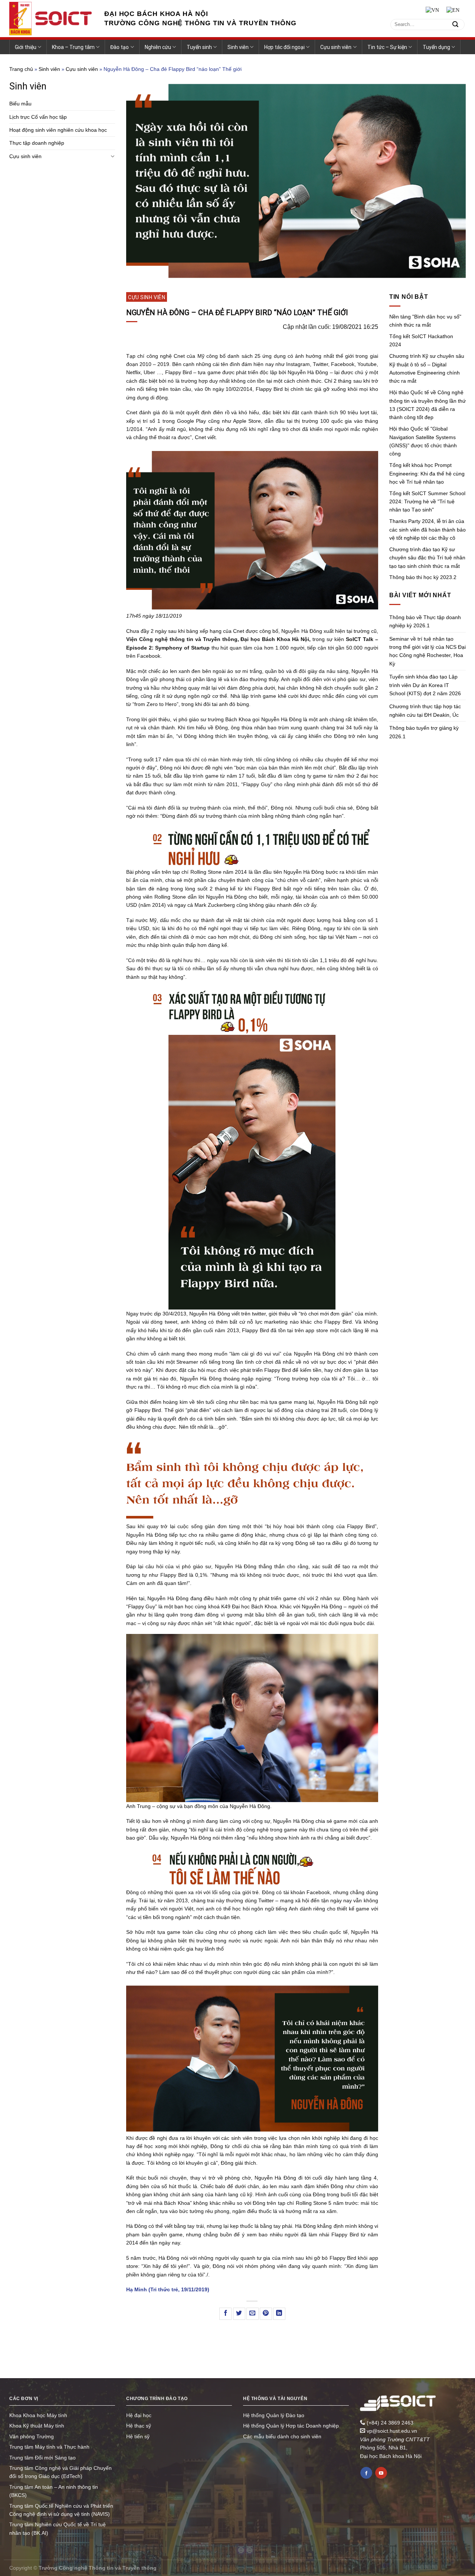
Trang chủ (21, 69)
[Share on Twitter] (239, 2314)
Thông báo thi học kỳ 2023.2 (423, 577)
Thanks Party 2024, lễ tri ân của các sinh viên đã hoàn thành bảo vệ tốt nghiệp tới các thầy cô (427, 529)
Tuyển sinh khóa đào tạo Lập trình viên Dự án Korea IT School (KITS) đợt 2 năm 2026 (425, 685)
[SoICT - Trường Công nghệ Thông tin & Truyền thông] (51, 19)
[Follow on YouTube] (381, 2473)
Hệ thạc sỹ (139, 2426)
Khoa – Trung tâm (73, 47)
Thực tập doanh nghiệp (37, 143)
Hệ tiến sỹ (138, 2436)
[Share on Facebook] (225, 2314)
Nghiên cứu (158, 47)
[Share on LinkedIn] (279, 2314)
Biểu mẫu (20, 104)
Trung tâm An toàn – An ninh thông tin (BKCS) (54, 2491)
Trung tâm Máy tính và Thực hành (49, 2447)
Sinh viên (238, 47)
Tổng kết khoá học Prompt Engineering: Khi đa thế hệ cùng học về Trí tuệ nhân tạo (427, 473)
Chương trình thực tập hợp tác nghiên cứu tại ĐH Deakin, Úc (425, 710)
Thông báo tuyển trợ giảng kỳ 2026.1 (424, 732)
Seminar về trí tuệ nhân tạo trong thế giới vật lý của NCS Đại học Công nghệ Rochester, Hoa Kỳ (427, 651)
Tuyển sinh (199, 47)
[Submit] (455, 24)
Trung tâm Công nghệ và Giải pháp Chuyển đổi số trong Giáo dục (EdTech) (60, 2472)
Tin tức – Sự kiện (387, 47)
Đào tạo (119, 47)
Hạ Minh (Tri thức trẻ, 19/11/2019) (168, 2289)
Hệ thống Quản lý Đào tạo (274, 2415)
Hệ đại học (139, 2415)
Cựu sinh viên (336, 47)
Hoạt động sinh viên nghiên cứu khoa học (58, 130)
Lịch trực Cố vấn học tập (38, 117)
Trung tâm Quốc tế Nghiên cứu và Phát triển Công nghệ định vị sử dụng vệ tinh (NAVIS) (61, 2510)
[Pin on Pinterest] (266, 2314)
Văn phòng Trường (32, 2436)
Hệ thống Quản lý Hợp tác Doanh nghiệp (291, 2426)
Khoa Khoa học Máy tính (38, 2415)
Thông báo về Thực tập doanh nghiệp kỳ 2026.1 (425, 621)
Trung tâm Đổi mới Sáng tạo (42, 2458)
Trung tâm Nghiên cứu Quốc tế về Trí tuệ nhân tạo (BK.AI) (58, 2528)
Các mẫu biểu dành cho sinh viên (282, 2436)
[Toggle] (112, 156)
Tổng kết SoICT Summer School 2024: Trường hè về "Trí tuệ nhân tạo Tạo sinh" (427, 502)
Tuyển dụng (436, 47)
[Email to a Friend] (253, 2314)
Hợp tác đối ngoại (284, 47)
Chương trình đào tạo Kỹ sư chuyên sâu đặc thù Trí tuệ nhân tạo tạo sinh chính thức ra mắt (427, 558)
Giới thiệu (26, 47)
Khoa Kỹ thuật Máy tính (37, 2426)
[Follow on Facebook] (366, 2473)
